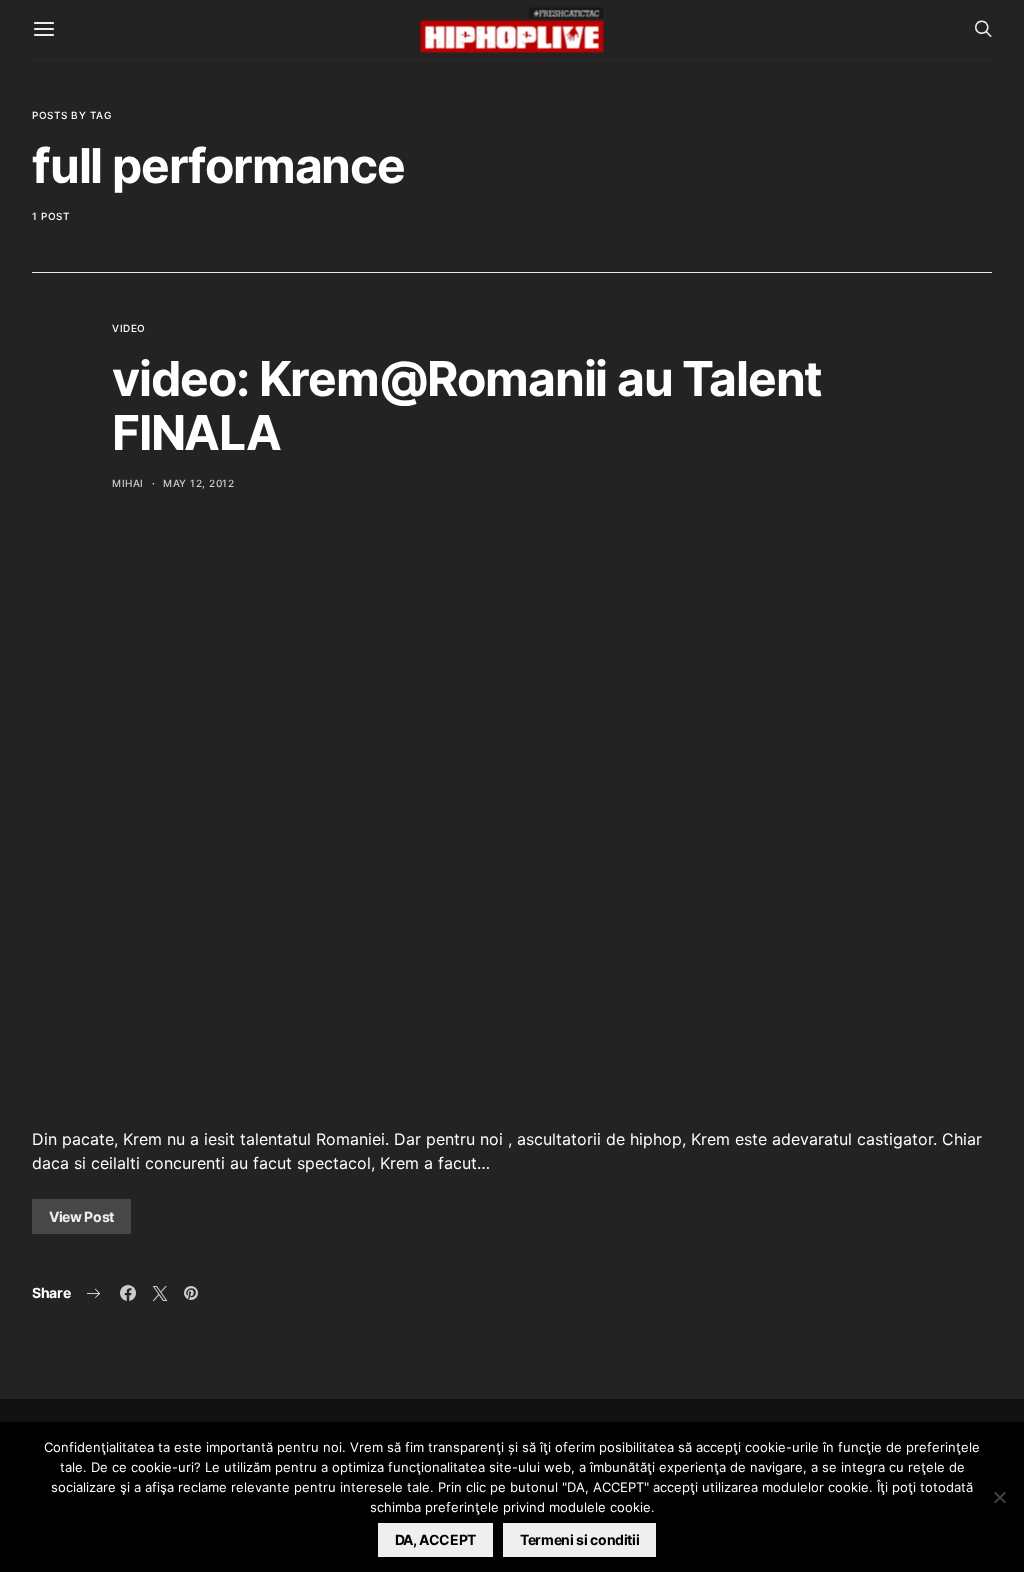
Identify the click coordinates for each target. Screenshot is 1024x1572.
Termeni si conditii (579, 1539)
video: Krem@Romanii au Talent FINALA (467, 405)
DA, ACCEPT (436, 1539)
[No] (999, 1497)
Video (129, 328)
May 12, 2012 (198, 483)
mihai (128, 483)
